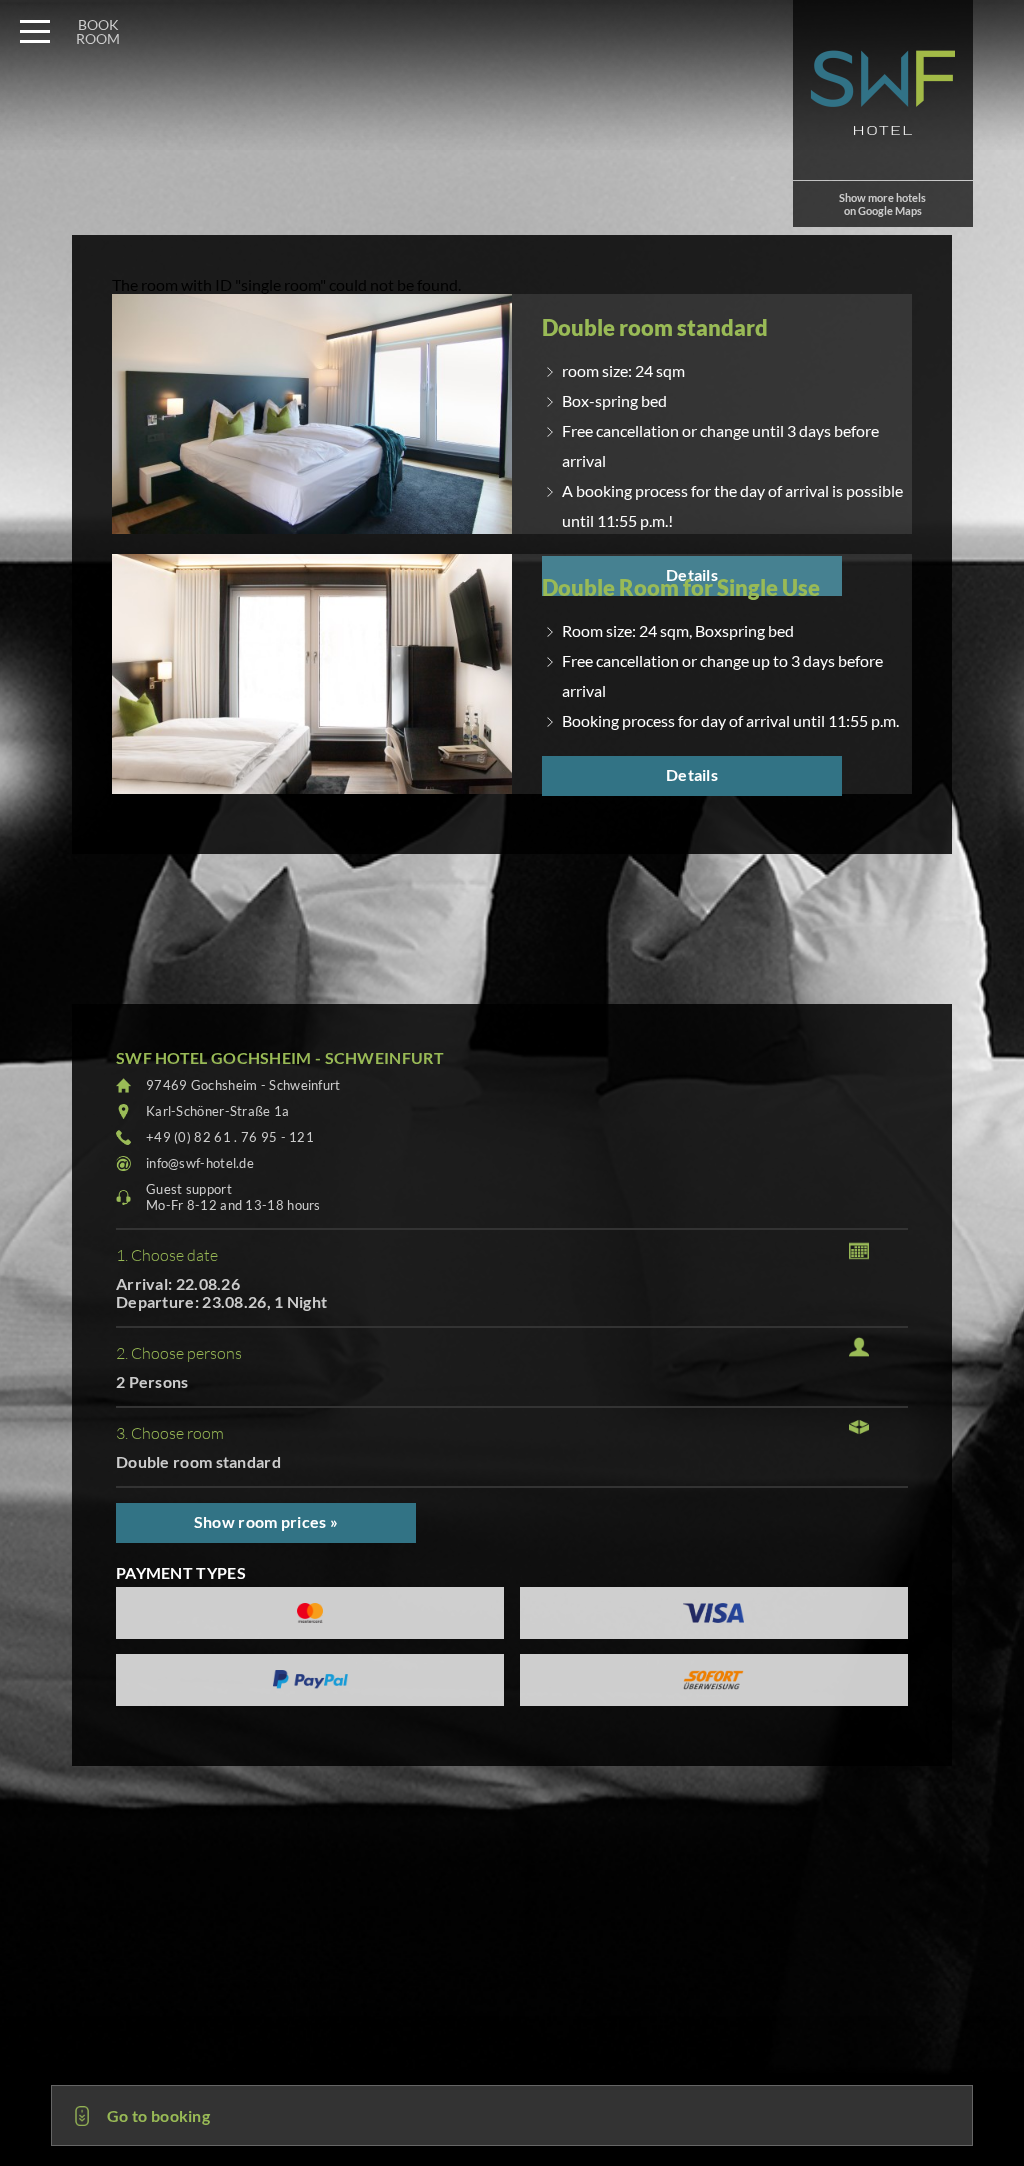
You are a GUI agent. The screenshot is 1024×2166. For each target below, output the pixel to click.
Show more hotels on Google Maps (882, 204)
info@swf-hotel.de (200, 1163)
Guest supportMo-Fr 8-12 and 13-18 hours (233, 1197)
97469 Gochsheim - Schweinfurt (243, 1085)
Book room (98, 31)
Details (692, 774)
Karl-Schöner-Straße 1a (218, 1111)
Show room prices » (266, 1521)
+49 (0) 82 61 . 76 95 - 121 (230, 1137)
